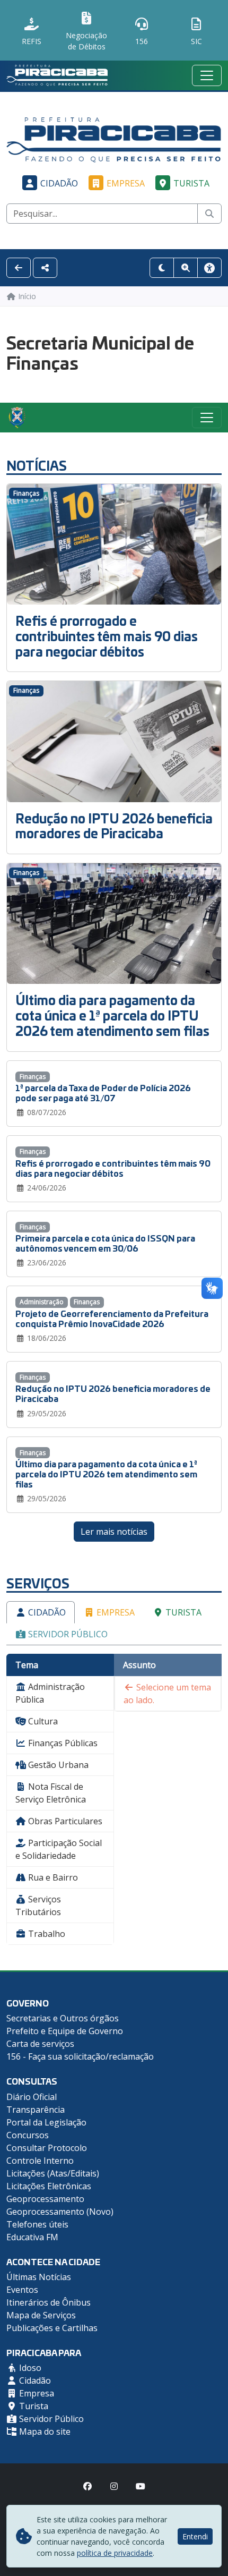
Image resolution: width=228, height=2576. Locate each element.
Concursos (28, 2135)
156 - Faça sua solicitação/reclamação (80, 2056)
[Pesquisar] (209, 214)
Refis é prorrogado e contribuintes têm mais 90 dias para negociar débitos (107, 636)
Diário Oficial (32, 2097)
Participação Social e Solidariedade (59, 1849)
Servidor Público (67, 1634)
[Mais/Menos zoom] (186, 268)
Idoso (29, 2368)
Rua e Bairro (52, 1877)
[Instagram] (114, 2486)
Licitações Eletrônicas (49, 2186)
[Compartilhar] (45, 268)
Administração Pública (50, 1693)
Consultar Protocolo (47, 2148)
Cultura (42, 1721)
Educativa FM (32, 2237)
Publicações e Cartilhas (52, 2328)
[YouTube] (141, 2486)
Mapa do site (44, 2432)
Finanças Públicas (62, 1743)
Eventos (22, 2290)
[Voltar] (19, 268)
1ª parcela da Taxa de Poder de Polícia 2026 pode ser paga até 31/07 (103, 1092)
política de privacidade (115, 2553)
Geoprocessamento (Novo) (60, 2212)
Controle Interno (40, 2161)
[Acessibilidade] (209, 268)
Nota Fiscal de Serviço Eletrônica (51, 1793)
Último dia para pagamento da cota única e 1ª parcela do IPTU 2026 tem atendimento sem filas (112, 1015)
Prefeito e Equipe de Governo (65, 2031)
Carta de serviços (40, 2044)
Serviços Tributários (38, 1906)
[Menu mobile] (207, 75)
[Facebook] (87, 2486)
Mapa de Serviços (41, 2315)
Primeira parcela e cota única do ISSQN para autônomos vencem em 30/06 (105, 1243)
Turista (191, 183)
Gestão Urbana (57, 1765)
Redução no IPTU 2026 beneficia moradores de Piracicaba (114, 826)
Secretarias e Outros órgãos (63, 2018)
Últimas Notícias (39, 2277)
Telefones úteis (37, 2224)
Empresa (126, 183)
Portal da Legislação (46, 2122)
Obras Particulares (64, 1821)
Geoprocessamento (45, 2199)
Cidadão (59, 183)
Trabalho (46, 1934)
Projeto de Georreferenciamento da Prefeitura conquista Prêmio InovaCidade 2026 (112, 1318)
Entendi (195, 2536)
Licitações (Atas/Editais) (53, 2173)
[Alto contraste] (162, 268)
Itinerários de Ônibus (49, 2302)
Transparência (36, 2110)
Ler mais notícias (114, 1532)
